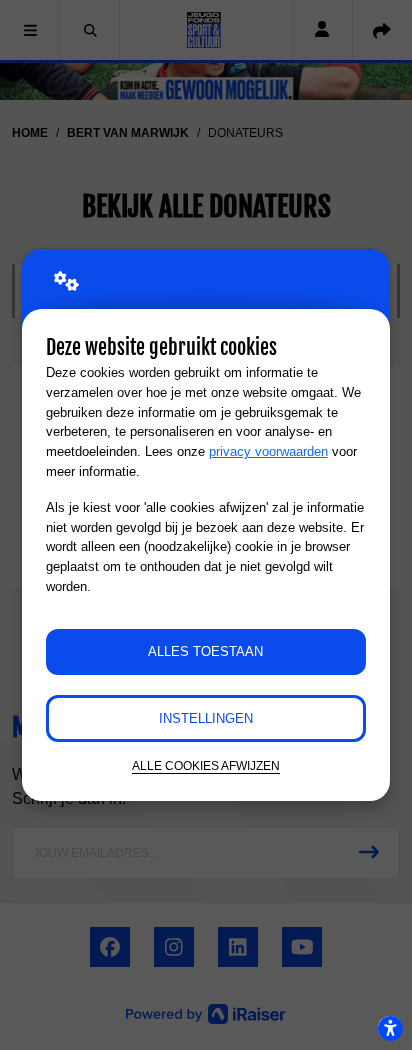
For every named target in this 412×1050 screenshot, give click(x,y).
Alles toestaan (205, 651)
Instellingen (206, 718)
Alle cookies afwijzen (206, 765)
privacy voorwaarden (268, 451)
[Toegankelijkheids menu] (390, 1028)
